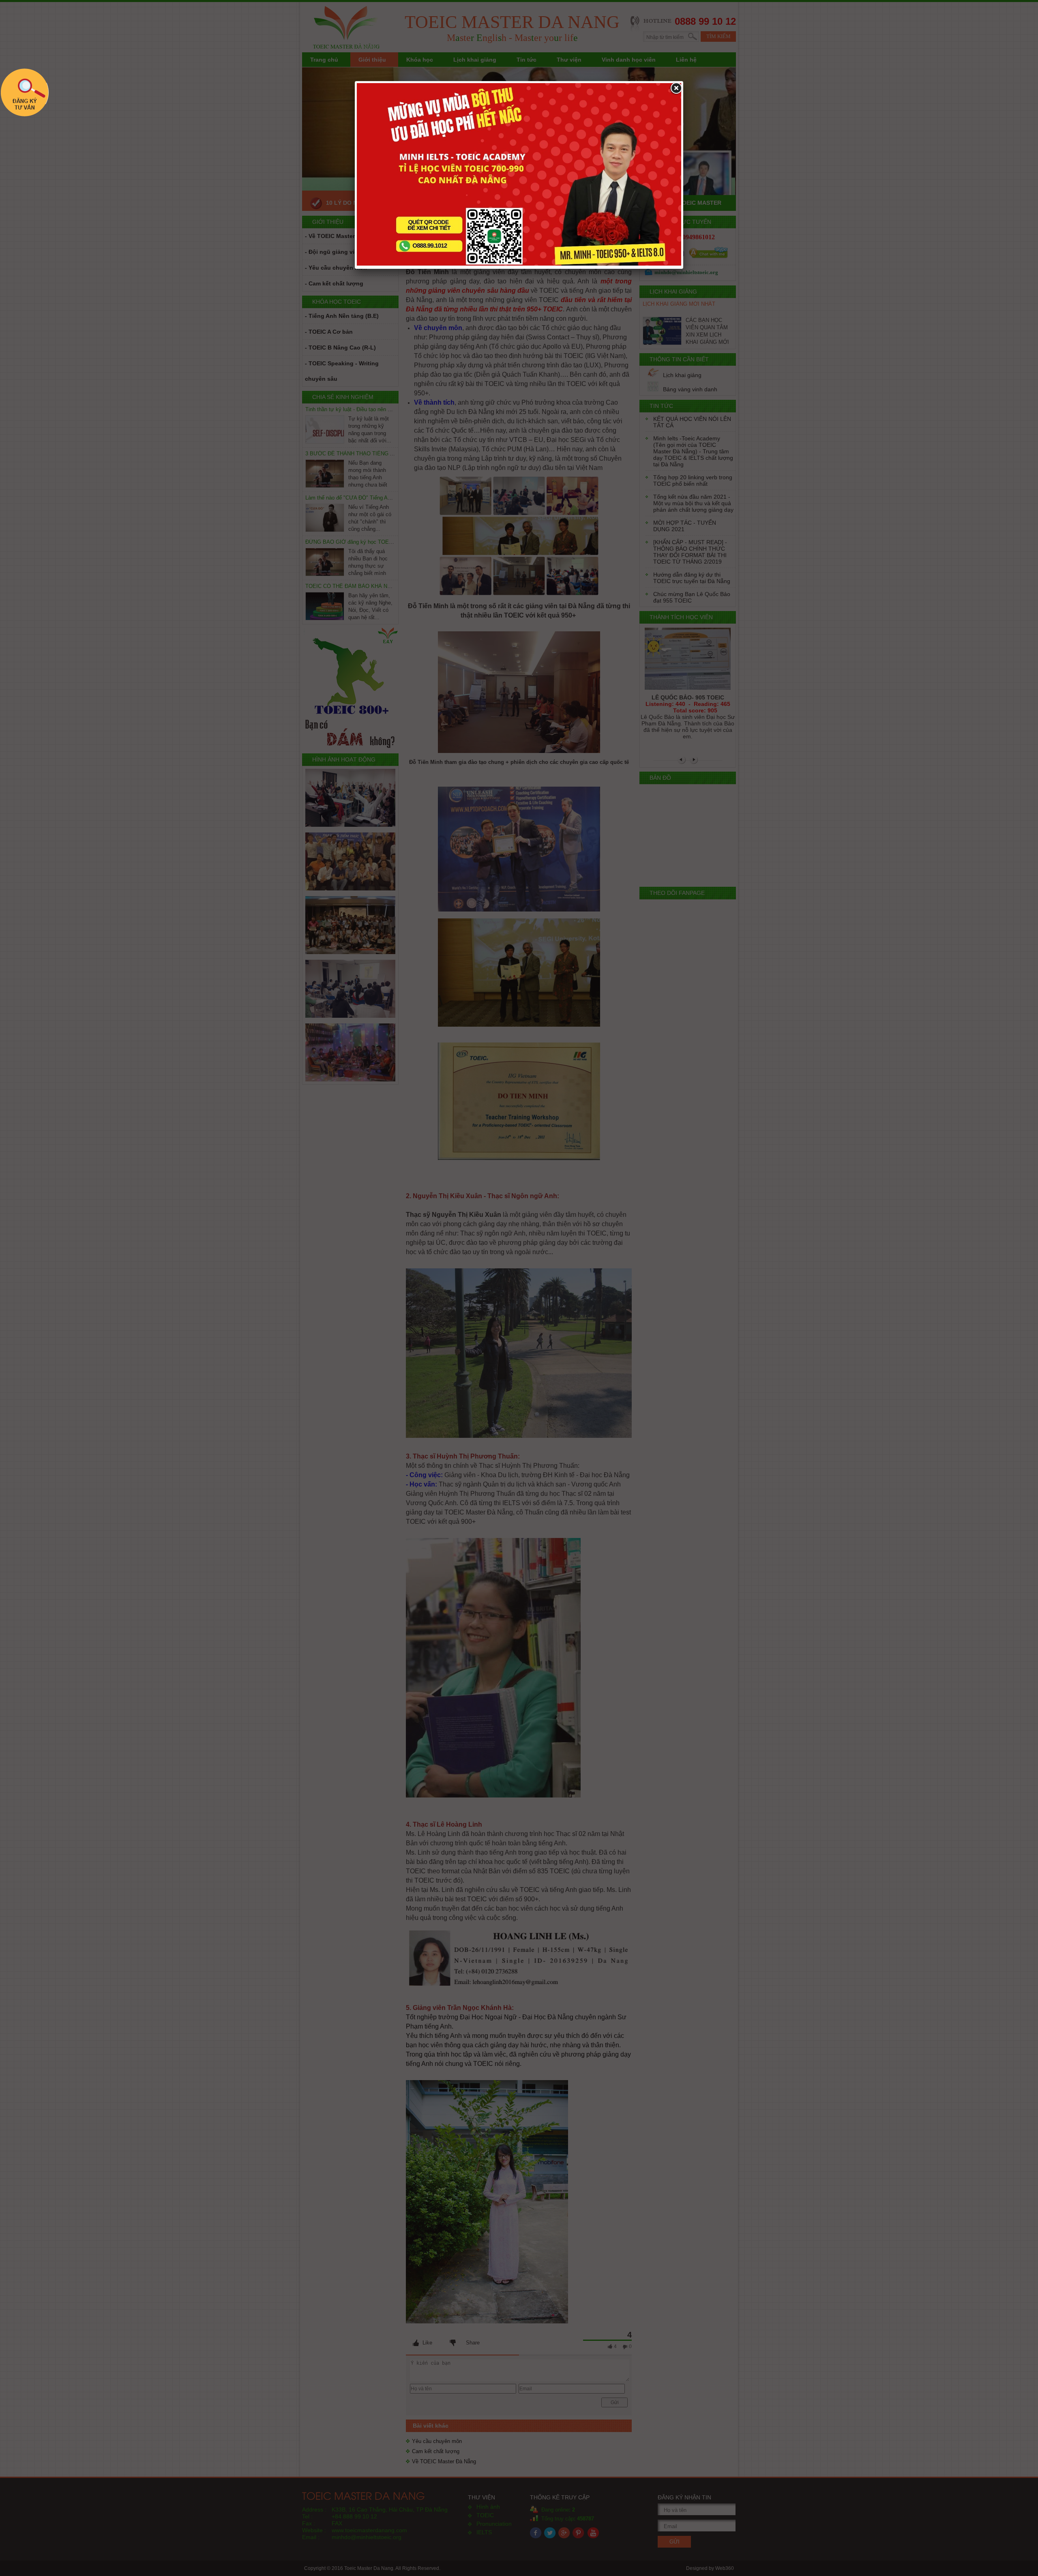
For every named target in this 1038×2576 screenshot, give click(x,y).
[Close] (676, 88)
